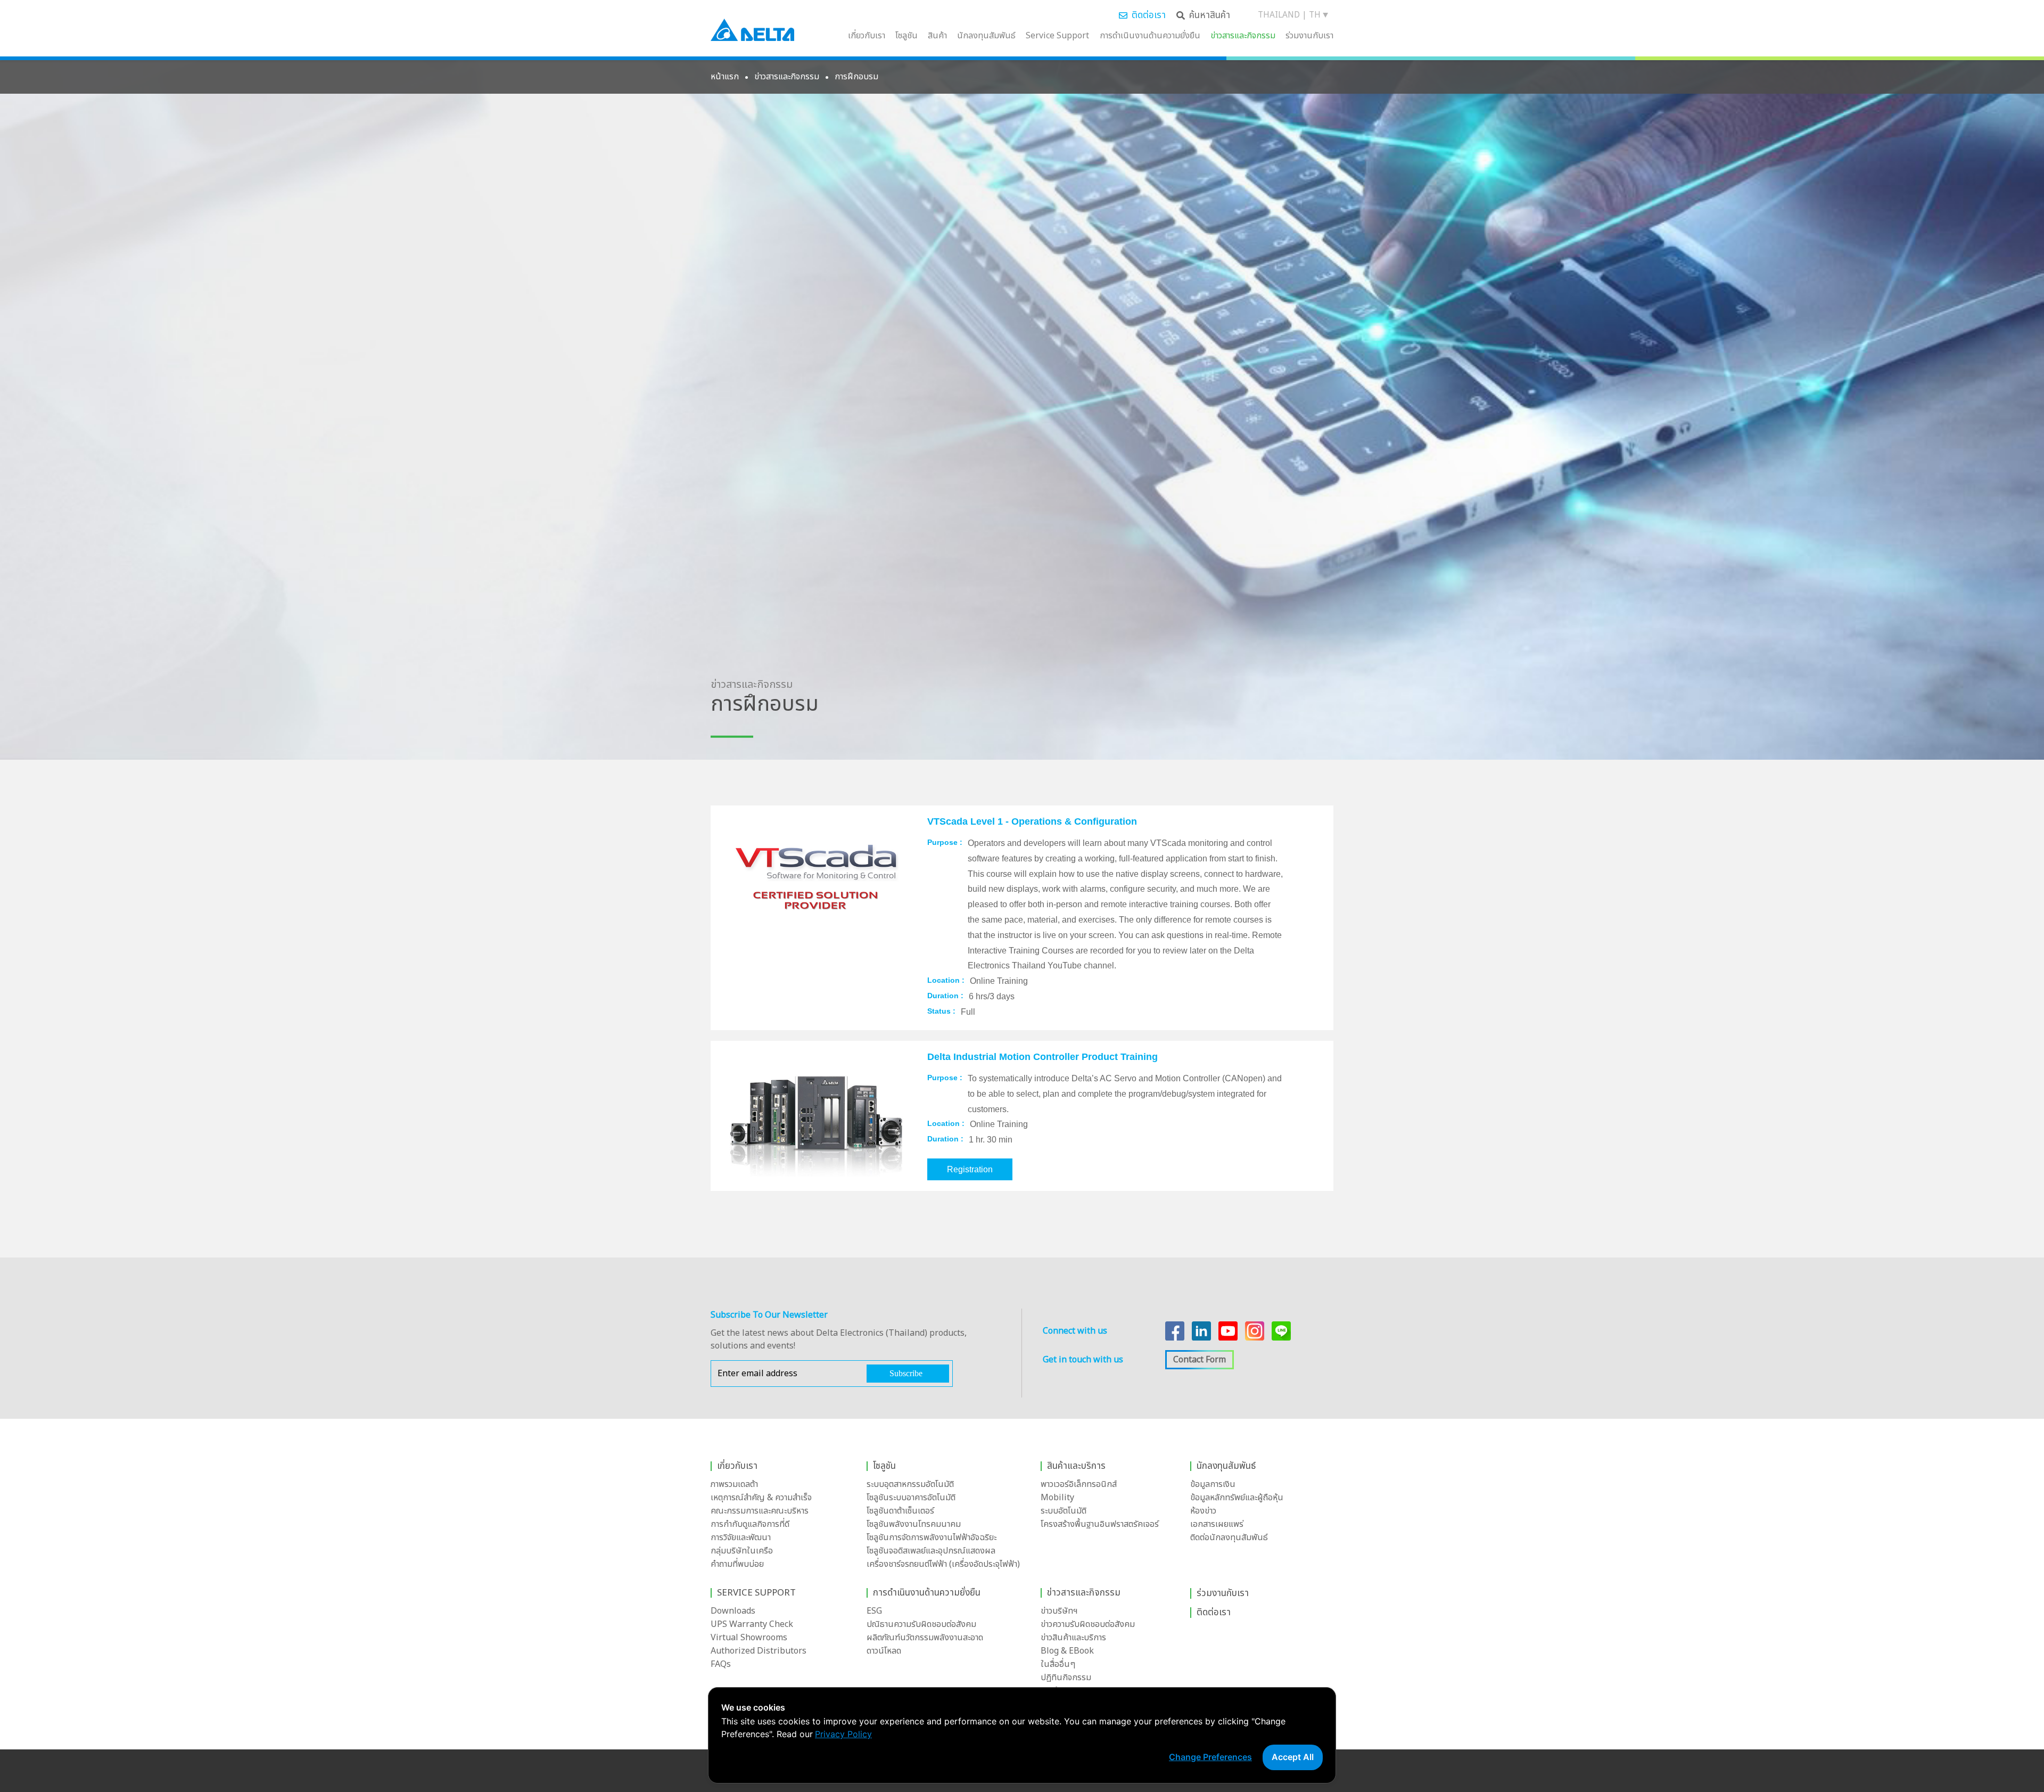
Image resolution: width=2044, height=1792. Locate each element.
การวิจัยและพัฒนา (741, 1538)
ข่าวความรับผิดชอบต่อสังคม (1088, 1624)
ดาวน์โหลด (884, 1651)
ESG (874, 1611)
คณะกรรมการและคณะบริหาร (760, 1511)
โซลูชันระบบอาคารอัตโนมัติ (911, 1498)
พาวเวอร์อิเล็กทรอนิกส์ (1079, 1484)
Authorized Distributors (759, 1651)
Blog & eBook (1067, 1651)
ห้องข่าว (1203, 1511)
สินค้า (937, 36)
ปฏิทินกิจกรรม (1066, 1678)
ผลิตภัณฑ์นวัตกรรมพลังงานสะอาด (925, 1638)
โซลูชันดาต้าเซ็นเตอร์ (900, 1511)
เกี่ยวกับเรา (867, 36)
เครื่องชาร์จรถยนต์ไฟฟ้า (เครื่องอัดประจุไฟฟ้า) (943, 1564)
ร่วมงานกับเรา (1309, 36)
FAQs (721, 1664)
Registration (970, 1169)
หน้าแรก (725, 77)
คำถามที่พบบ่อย (737, 1564)
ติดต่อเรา (1149, 15)
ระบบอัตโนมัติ (1064, 1511)
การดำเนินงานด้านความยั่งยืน (1150, 36)
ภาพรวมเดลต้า (734, 1484)
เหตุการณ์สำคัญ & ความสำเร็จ (761, 1498)
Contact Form (1200, 1360)
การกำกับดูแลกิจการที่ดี (750, 1524)
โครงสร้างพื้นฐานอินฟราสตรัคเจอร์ (1100, 1524)
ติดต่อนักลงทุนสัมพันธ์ (1229, 1538)
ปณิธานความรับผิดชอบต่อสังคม (921, 1624)
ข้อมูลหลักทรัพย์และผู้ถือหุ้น (1237, 1498)
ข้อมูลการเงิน (1213, 1484)
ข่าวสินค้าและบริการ (1073, 1638)
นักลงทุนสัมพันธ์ (986, 36)
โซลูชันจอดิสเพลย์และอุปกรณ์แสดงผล (931, 1551)
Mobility (1057, 1498)
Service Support (1057, 36)
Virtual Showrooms (749, 1638)
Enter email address (757, 1374)
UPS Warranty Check (752, 1624)
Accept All (1293, 1757)
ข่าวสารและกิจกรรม (1243, 36)
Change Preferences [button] (1210, 1757)
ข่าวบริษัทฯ (1059, 1611)
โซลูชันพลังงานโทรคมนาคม (914, 1524)
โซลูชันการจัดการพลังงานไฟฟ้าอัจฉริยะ (932, 1538)
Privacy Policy (843, 1734)
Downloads (733, 1611)
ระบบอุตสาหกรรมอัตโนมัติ (910, 1484)
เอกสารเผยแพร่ (1217, 1524)
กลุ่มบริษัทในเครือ (742, 1551)
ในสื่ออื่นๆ (1058, 1664)
